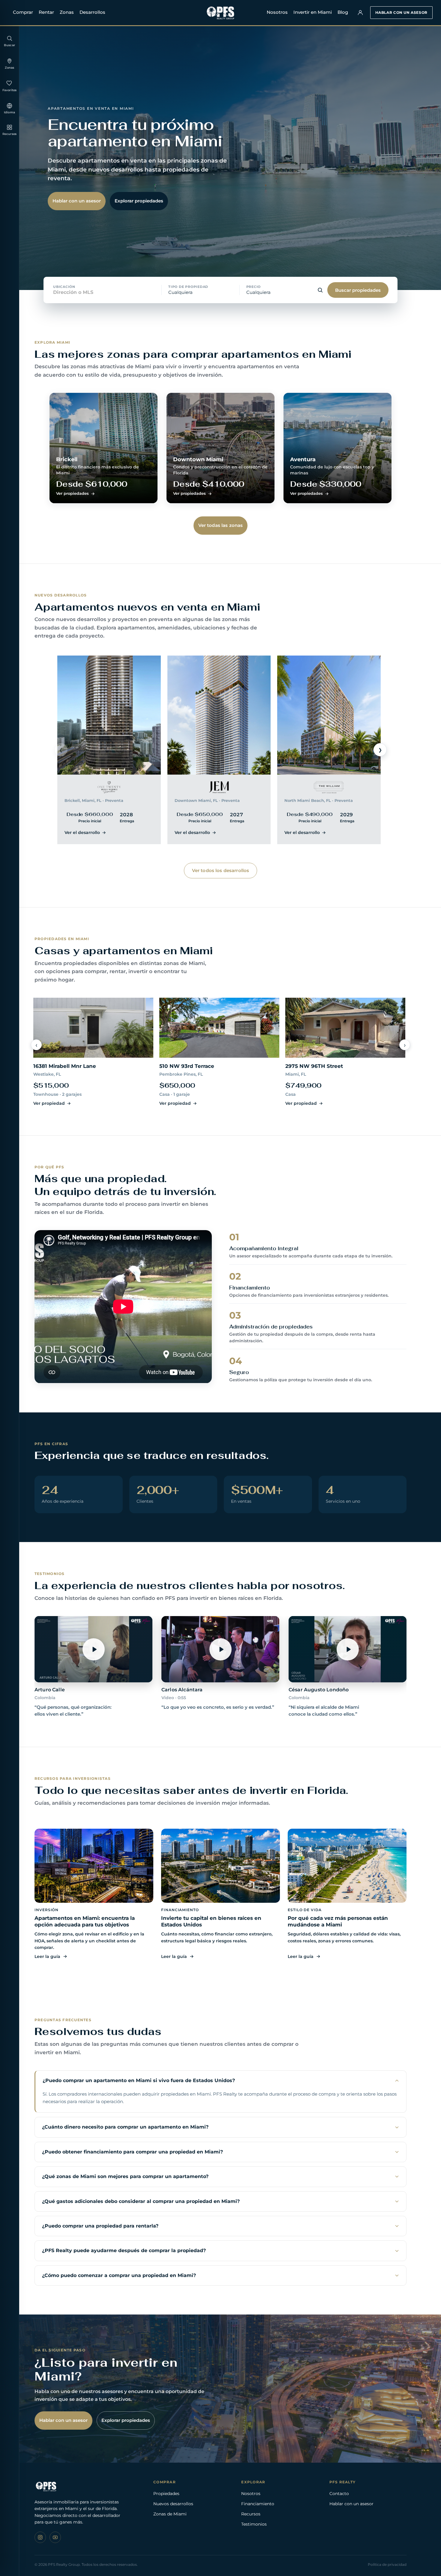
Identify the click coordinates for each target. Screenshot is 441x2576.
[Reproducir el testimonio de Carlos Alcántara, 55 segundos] (220, 1649)
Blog (343, 12)
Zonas (67, 12)
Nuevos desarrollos (173, 2504)
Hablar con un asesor (401, 12)
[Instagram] (40, 2537)
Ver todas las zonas (221, 525)
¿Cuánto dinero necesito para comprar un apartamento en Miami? (125, 2127)
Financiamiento (258, 2504)
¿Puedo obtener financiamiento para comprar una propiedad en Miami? (132, 2152)
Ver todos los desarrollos (221, 870)
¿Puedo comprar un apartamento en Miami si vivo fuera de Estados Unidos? (139, 2080)
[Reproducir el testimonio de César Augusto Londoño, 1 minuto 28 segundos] (348, 1649)
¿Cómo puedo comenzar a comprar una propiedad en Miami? (119, 2275)
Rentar (46, 12)
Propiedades (166, 2494)
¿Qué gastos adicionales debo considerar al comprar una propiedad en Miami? (141, 2201)
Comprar (23, 12)
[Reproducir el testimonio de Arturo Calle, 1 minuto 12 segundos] (93, 1649)
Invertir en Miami (313, 12)
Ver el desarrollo (82, 832)
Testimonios (254, 2524)
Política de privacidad (387, 2564)
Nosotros (277, 12)
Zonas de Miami (170, 2514)
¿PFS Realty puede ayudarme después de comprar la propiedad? (124, 2250)
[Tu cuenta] (360, 13)
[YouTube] (55, 2537)
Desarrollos (92, 12)
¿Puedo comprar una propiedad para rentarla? (100, 2226)
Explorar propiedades (139, 201)
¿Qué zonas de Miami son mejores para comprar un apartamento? (125, 2176)
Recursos (251, 2514)
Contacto (339, 2494)
